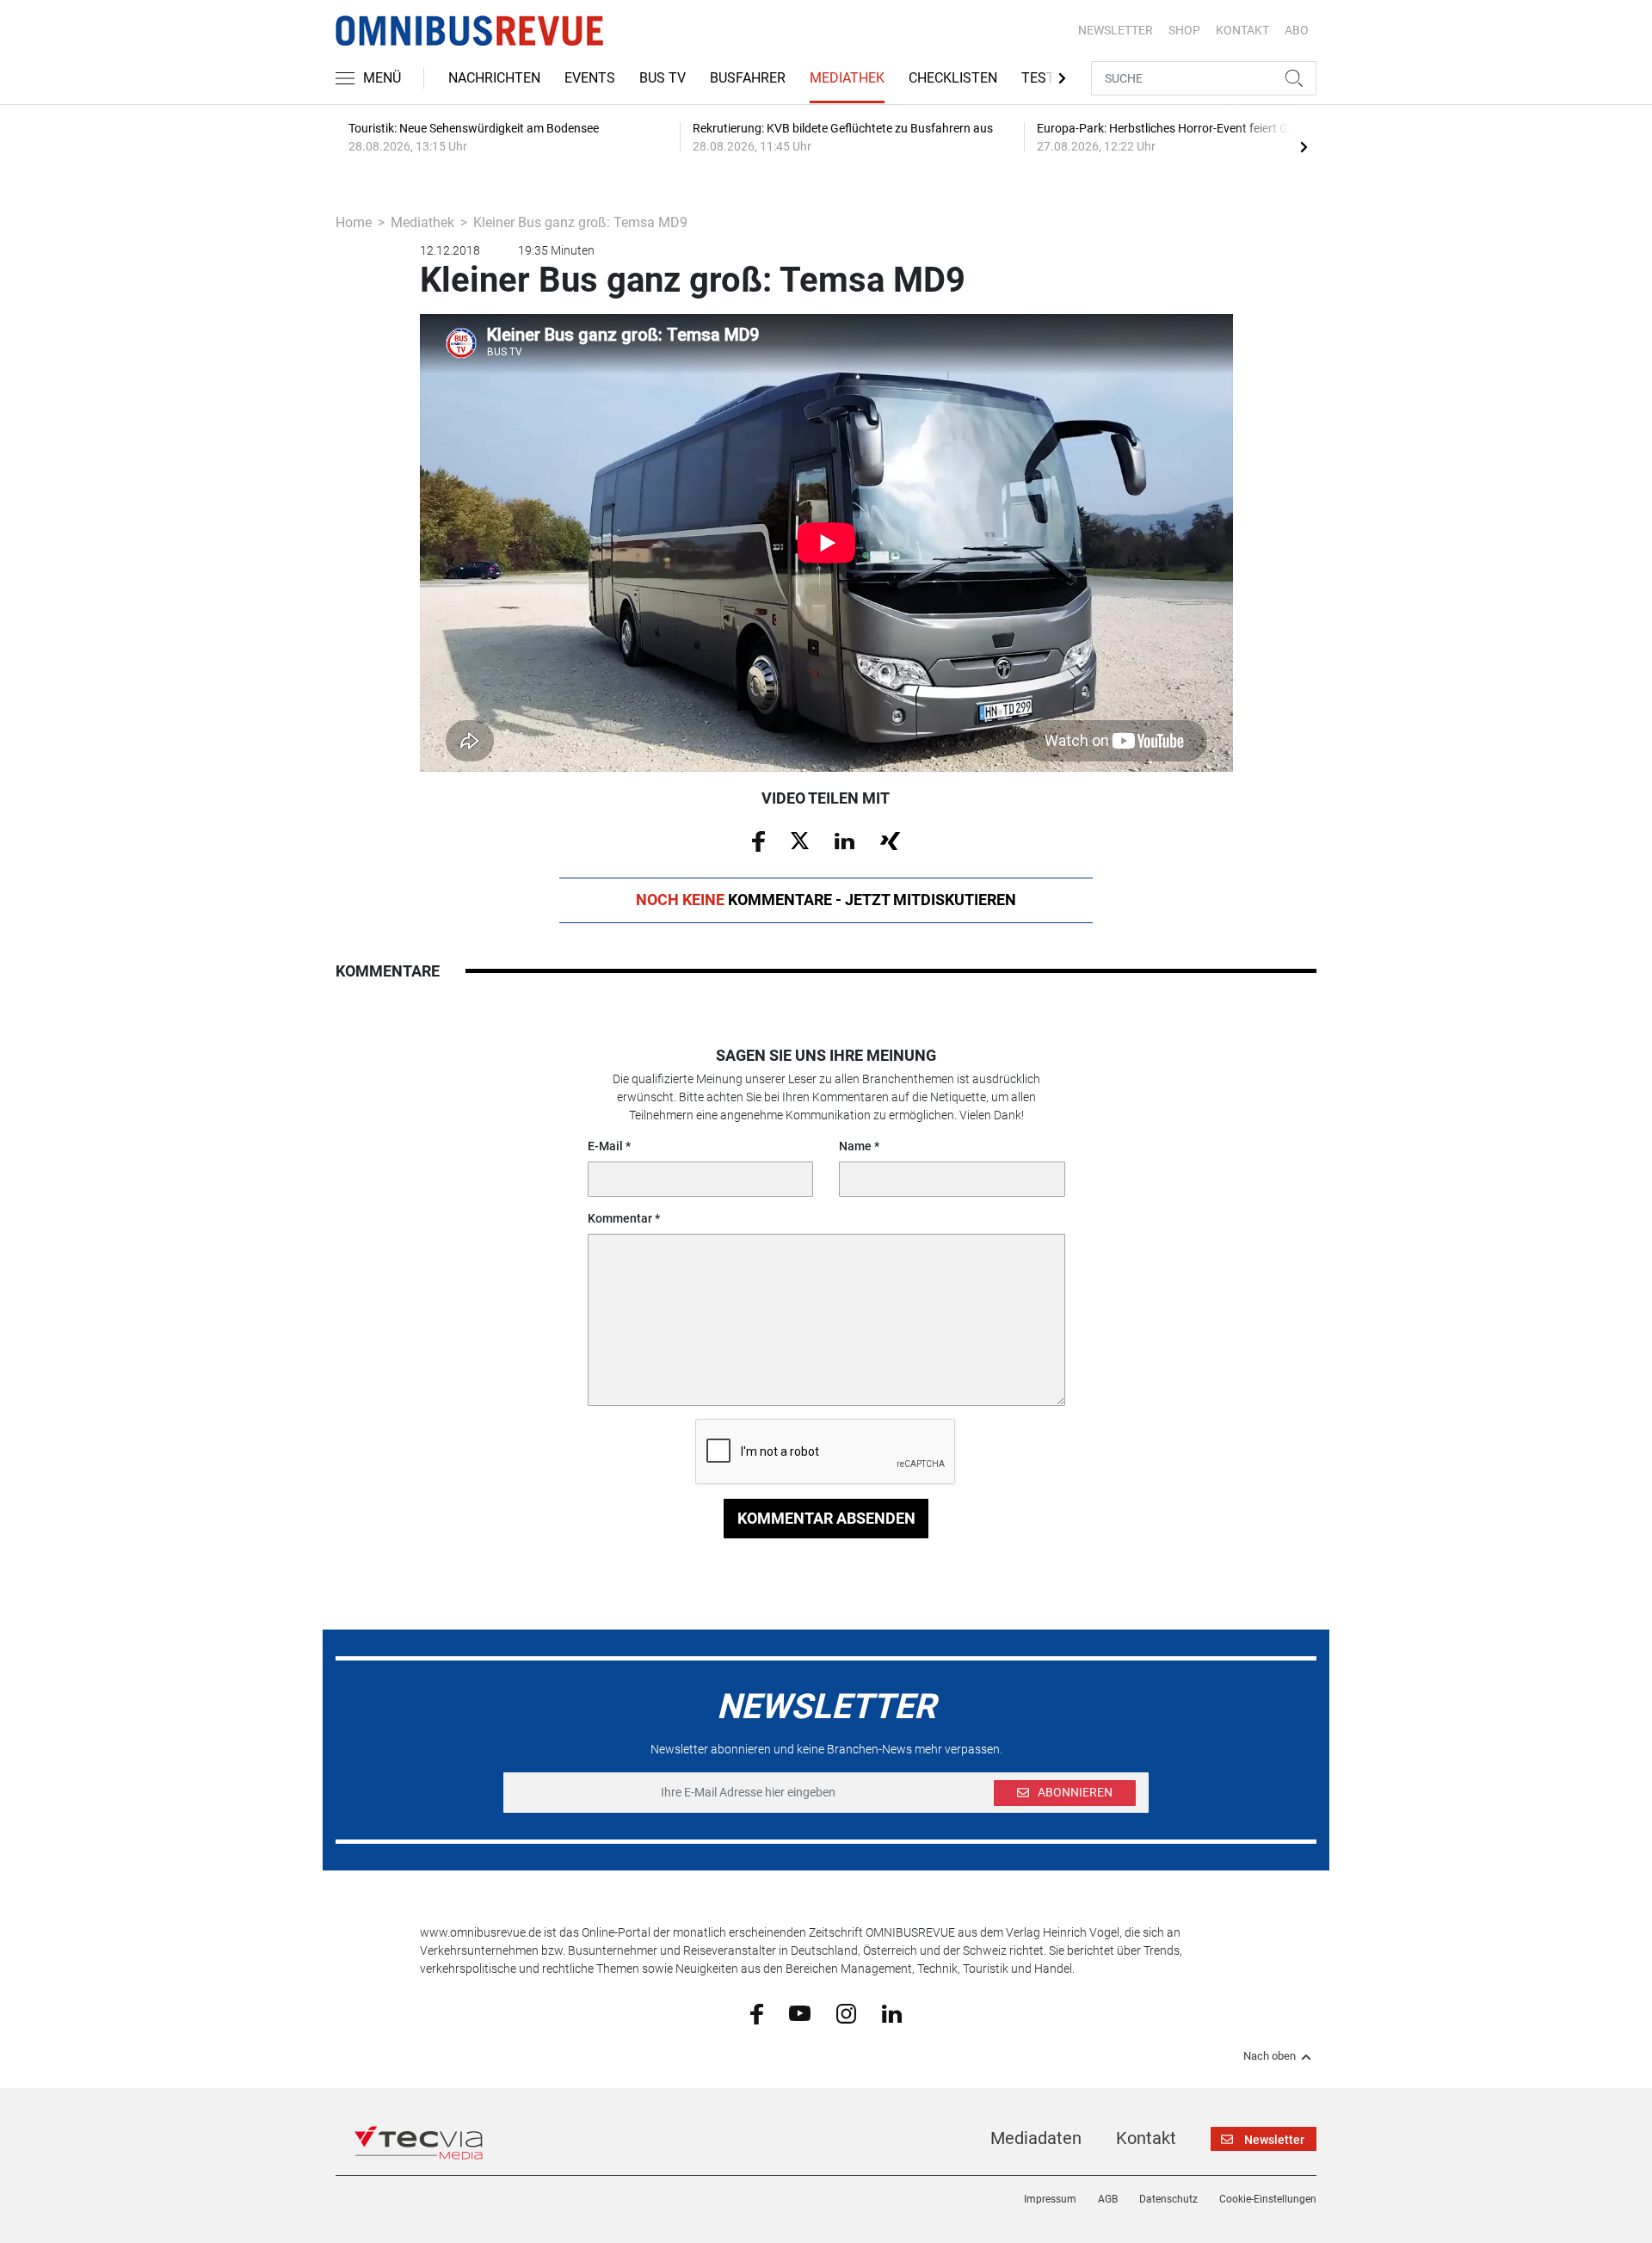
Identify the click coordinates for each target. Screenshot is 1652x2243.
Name (855, 1146)
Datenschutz (1168, 2199)
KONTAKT (1242, 30)
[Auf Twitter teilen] (800, 840)
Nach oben (1270, 2056)
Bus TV (663, 78)
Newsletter (1116, 30)
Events (590, 78)
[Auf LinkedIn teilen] (844, 840)
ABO (1297, 30)
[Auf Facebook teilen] (758, 841)
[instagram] (846, 2012)
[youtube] (800, 2012)
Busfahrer (748, 78)
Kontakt (1146, 2138)
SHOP (1184, 30)
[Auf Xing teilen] (890, 840)
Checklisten (953, 78)
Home (354, 222)
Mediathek (847, 78)
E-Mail (605, 1146)
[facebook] (757, 2013)
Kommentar (620, 1218)
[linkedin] (892, 2012)
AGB (1108, 2199)
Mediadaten (1036, 2138)
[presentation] (1304, 146)
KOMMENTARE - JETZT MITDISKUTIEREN (826, 900)
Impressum (1050, 2199)
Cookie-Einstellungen (1268, 2199)
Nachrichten (494, 78)
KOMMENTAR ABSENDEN (826, 1518)
